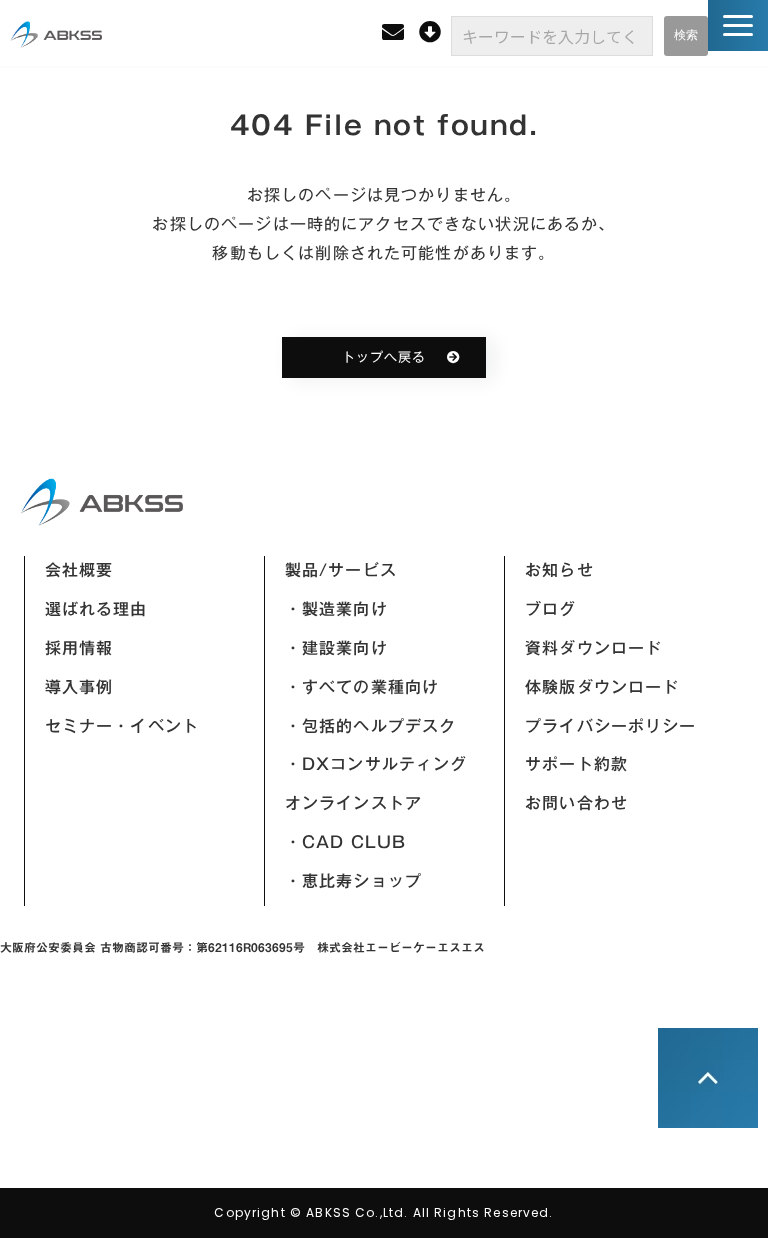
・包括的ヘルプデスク (371, 726)
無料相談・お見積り (395, 32)
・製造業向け (336, 609)
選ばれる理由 (96, 609)
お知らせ (559, 570)
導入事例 (79, 687)
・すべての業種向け (362, 687)
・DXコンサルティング (376, 764)
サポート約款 (576, 764)
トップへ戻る (384, 357)
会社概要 (79, 570)
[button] (738, 25)
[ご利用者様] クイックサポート (432, 32)
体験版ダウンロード (602, 687)
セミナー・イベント (122, 726)
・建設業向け (336, 648)
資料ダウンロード (593, 648)
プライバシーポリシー (611, 726)
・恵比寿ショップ (353, 881)
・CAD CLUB (345, 842)
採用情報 (79, 648)
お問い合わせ (576, 803)
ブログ (550, 609)
